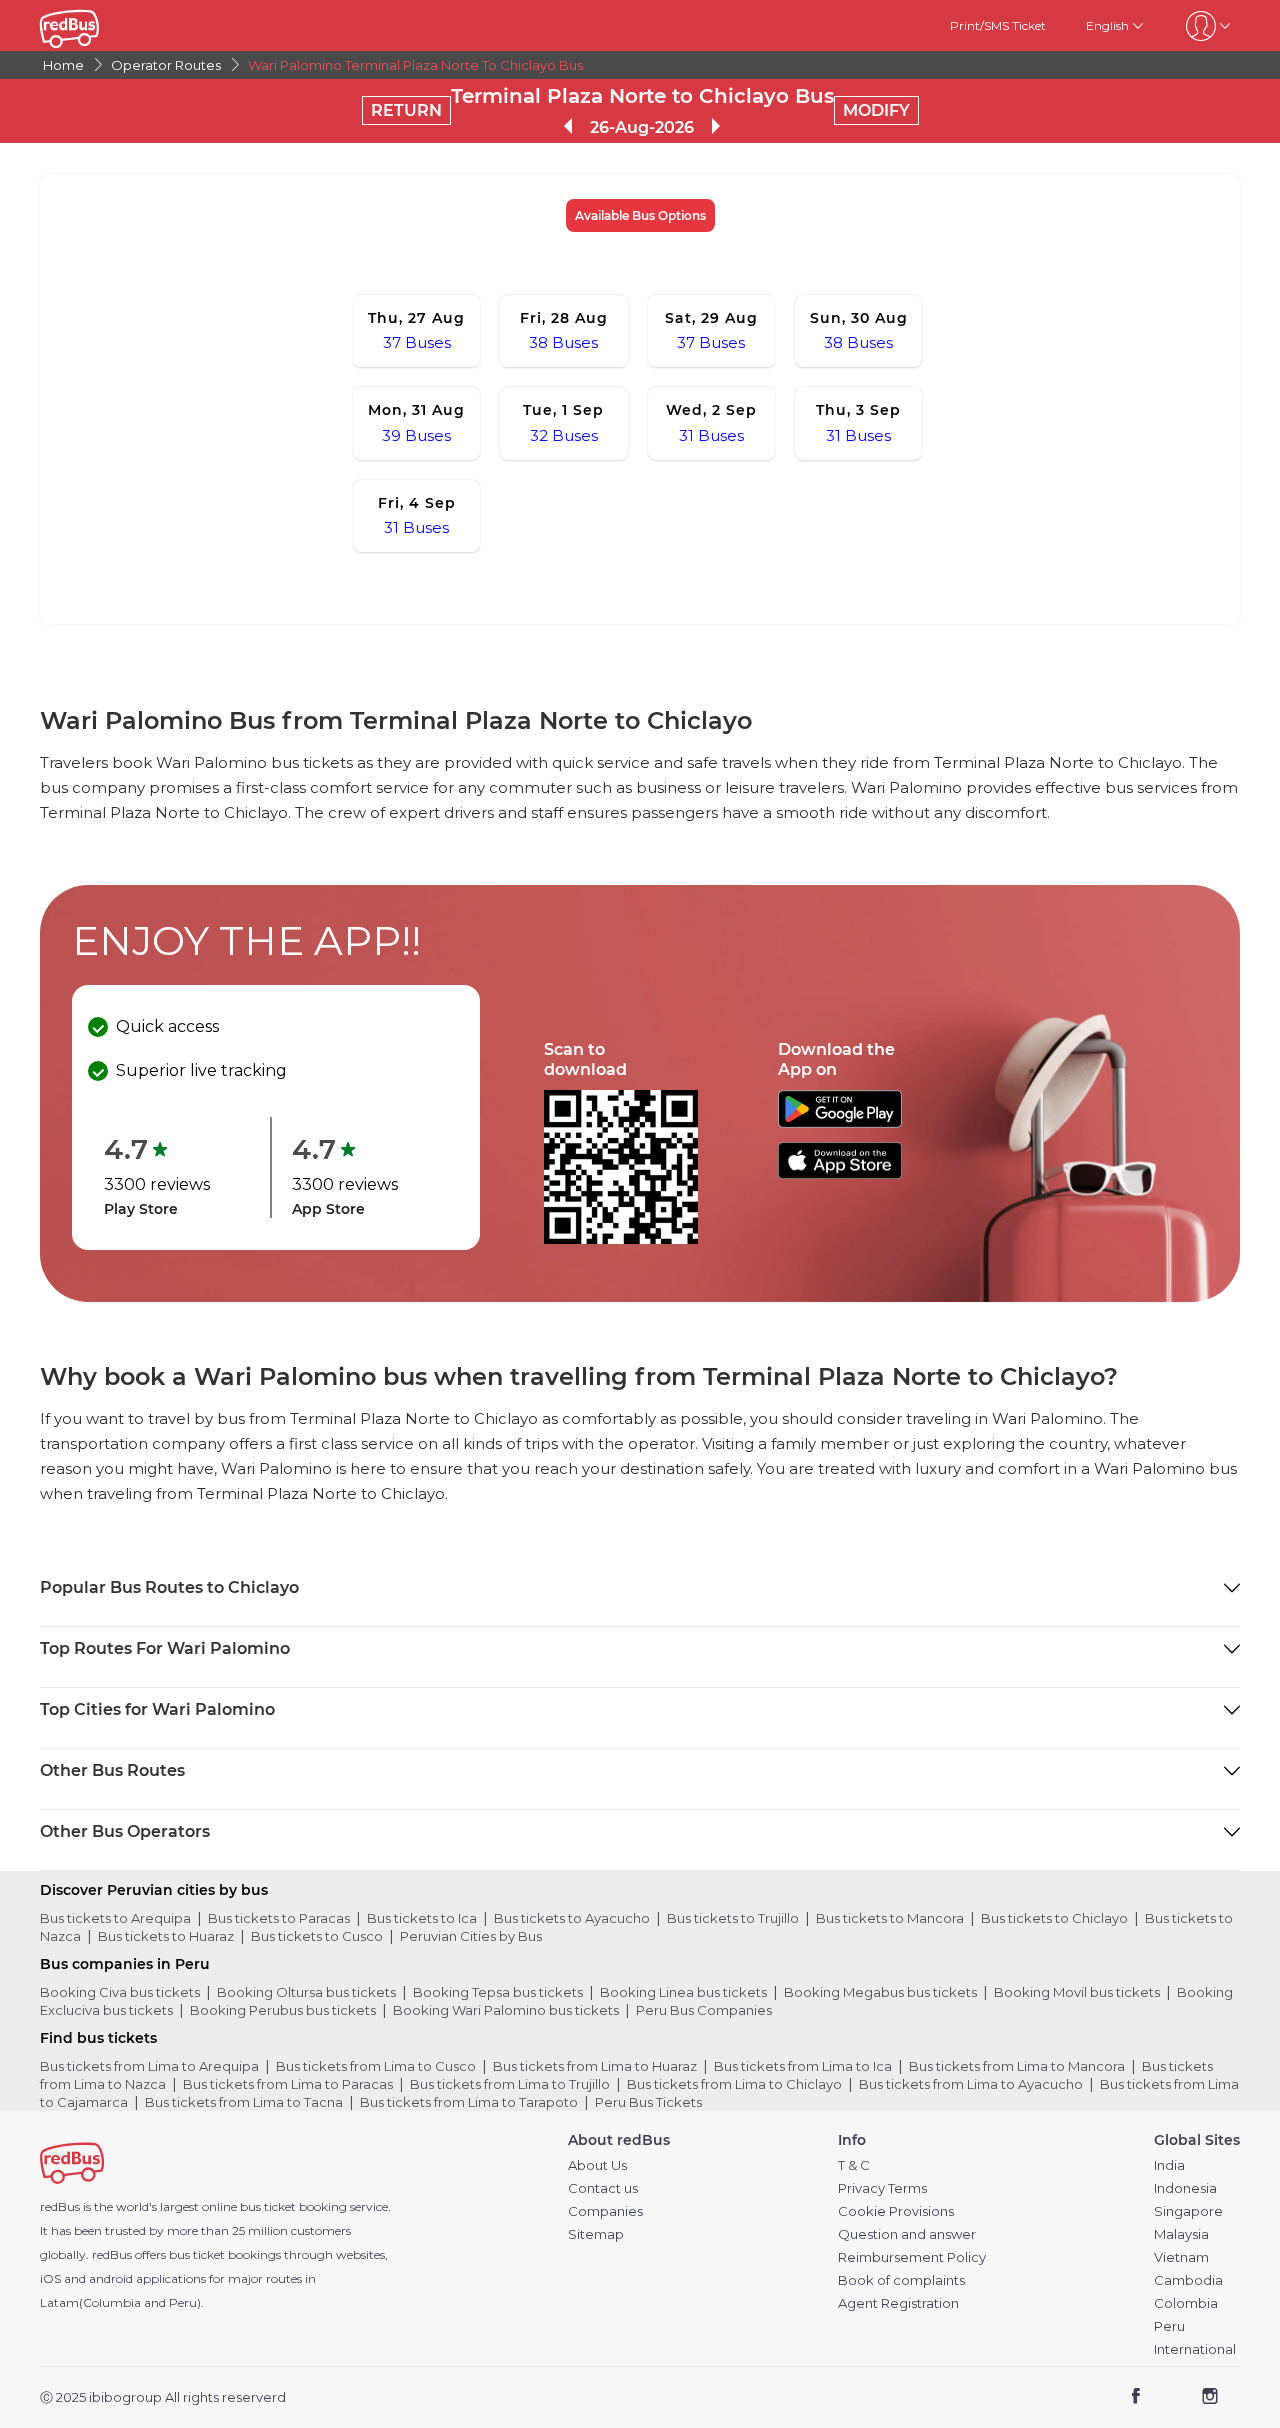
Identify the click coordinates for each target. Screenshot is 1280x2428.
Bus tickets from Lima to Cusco (376, 2066)
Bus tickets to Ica (422, 1918)
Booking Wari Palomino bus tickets (506, 2010)
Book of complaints (901, 2280)
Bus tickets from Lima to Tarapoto (469, 2102)
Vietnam (1181, 2257)
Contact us (603, 2188)
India (1169, 2165)
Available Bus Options (640, 215)
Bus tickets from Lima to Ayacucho (971, 2084)
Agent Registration (898, 2303)
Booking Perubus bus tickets (283, 2010)
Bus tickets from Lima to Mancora (1017, 2066)
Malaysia (1181, 2234)
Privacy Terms (882, 2188)
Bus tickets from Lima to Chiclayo (734, 2084)
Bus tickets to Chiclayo (1054, 1918)
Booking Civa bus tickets (120, 1992)
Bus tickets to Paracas (279, 1918)
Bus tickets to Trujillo (733, 1918)
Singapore (1188, 2211)
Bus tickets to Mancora (890, 1918)
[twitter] (1172, 2398)
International (1195, 2349)
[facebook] (1136, 2398)
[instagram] (1209, 2398)
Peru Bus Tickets (648, 2102)
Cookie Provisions (896, 2211)
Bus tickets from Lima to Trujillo (510, 2084)
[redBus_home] (99, 25)
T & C (854, 2165)
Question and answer (907, 2234)
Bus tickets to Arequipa (115, 1918)
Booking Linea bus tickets (683, 1992)
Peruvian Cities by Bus (471, 1936)
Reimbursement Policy (912, 2257)
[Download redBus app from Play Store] (840, 1122)
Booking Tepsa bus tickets (498, 1992)
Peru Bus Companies (704, 2010)
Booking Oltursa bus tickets (306, 1992)
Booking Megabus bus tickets (880, 1992)
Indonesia (1185, 2188)
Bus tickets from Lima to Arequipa (149, 2066)
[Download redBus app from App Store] (840, 1173)
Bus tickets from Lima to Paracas (288, 2084)
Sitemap (596, 2234)
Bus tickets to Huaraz (166, 1936)
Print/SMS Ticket (998, 25)
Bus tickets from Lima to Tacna (244, 2102)
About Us (597, 2165)
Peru (1169, 2326)
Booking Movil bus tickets (1077, 1992)
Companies (605, 2211)
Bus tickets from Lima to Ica (803, 2066)
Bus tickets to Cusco (317, 1936)
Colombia (1186, 2303)
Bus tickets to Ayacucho (572, 1918)
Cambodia (1188, 2280)
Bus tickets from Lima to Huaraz (595, 2066)
